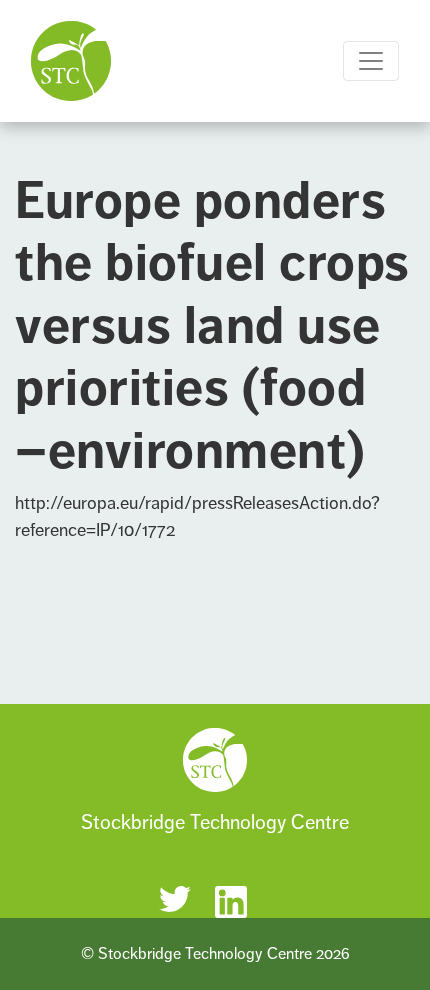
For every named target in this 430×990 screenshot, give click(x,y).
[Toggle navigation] (371, 61)
